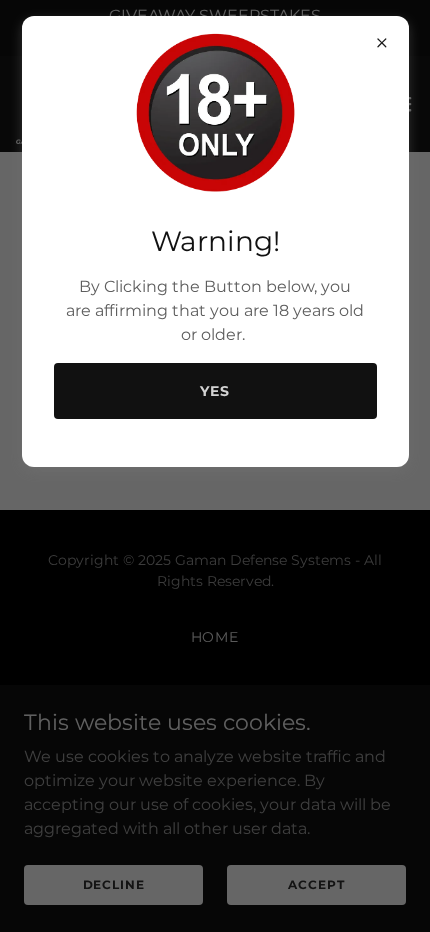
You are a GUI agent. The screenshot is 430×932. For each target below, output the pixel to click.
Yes (215, 391)
